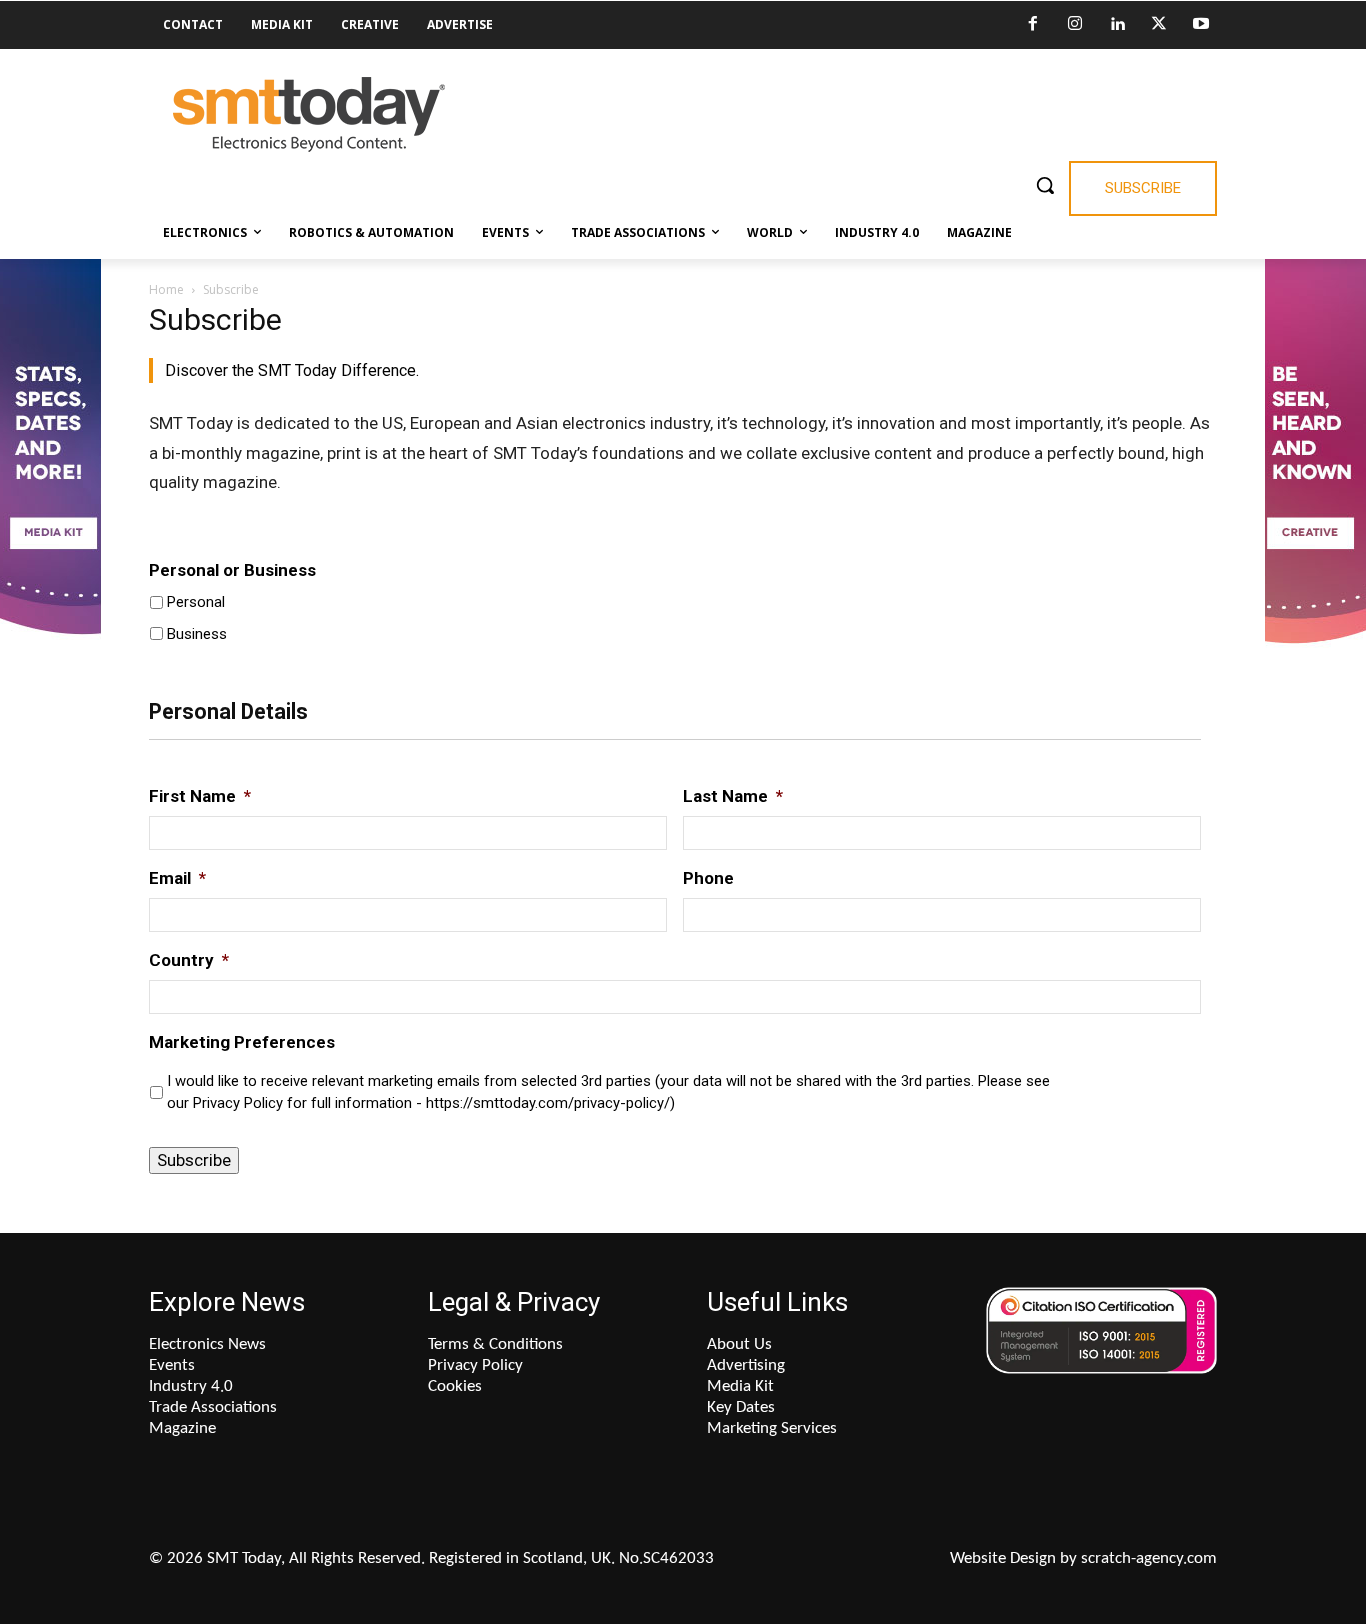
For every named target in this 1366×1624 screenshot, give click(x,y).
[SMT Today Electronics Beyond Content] (309, 114)
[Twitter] (1159, 25)
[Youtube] (1201, 25)
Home (166, 289)
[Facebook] (1033, 25)
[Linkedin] (1117, 25)
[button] (1045, 185)
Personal (196, 602)
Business (197, 634)
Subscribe (194, 1160)
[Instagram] (1075, 25)
